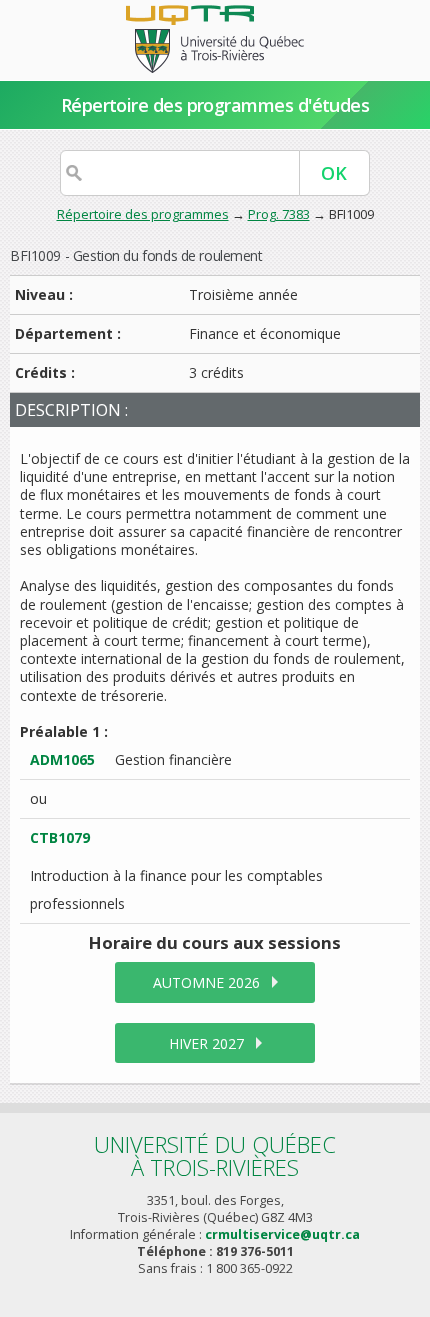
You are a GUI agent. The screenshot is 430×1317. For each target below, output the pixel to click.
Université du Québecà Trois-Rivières (215, 1155)
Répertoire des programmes (143, 214)
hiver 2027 (206, 1043)
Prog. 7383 (279, 214)
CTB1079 (60, 837)
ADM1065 (62, 759)
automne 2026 (206, 982)
